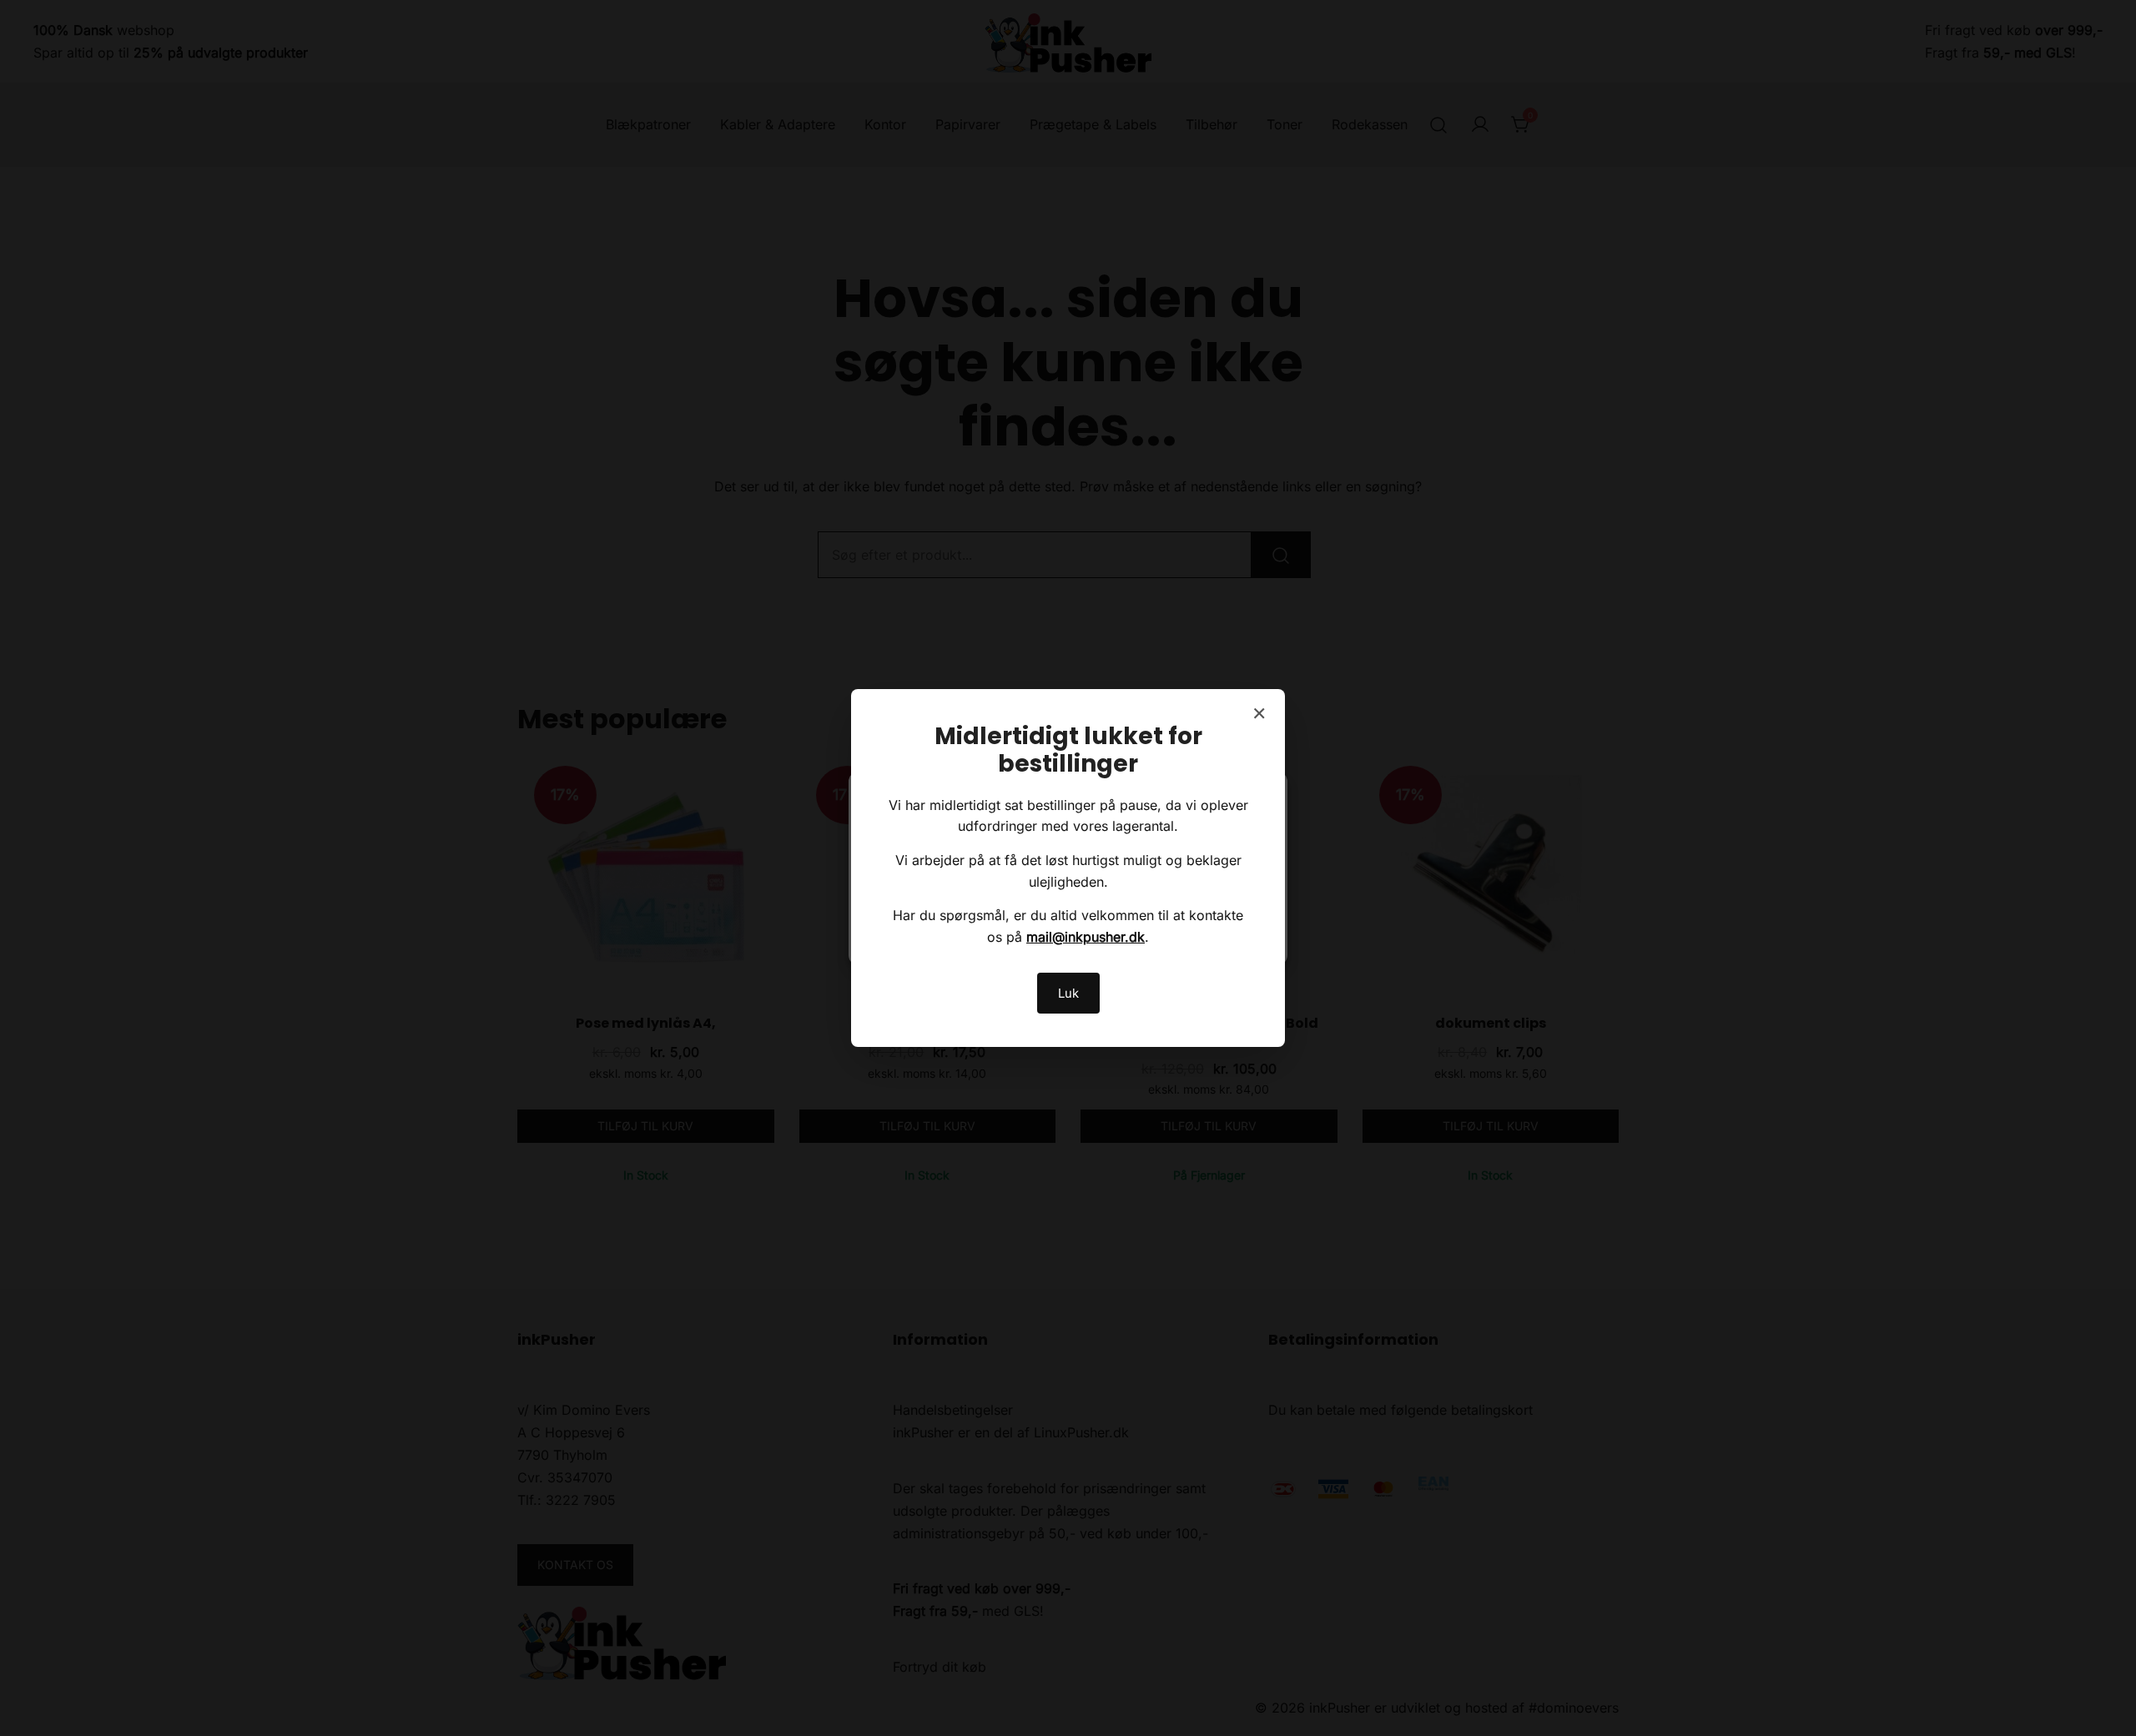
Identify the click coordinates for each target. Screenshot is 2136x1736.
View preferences (1206, 921)
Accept (930, 921)
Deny (1068, 921)
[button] (1262, 794)
